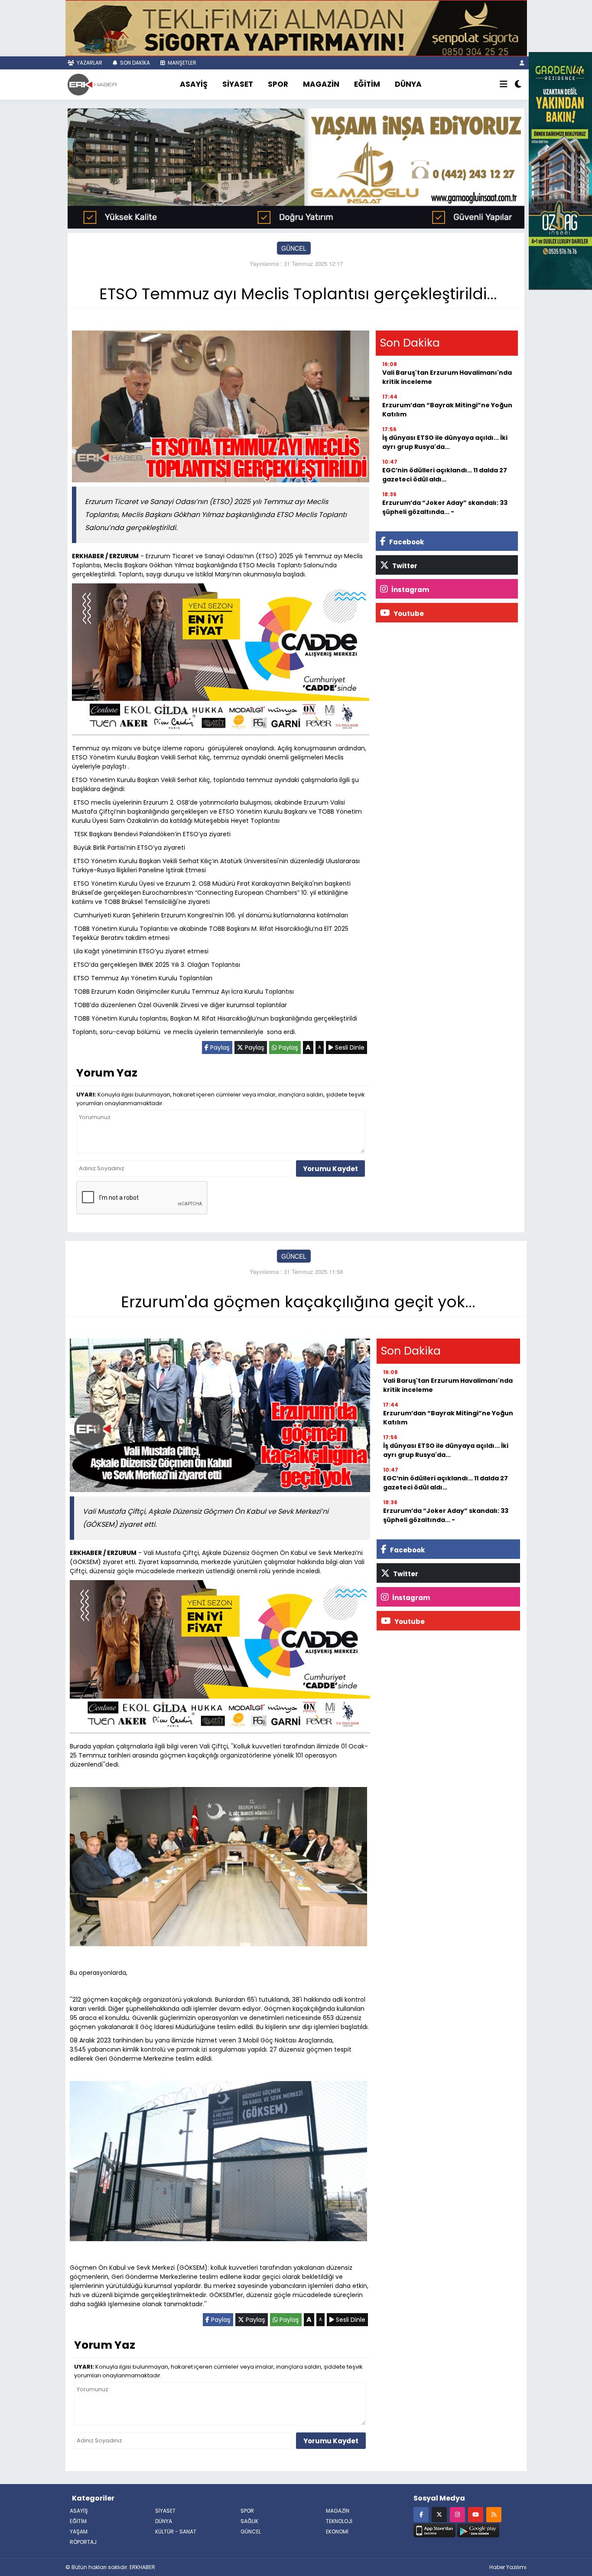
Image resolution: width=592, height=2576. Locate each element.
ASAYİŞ (194, 84)
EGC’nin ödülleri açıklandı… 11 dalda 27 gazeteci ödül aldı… (445, 475)
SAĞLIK (249, 2521)
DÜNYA (408, 84)
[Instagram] (457, 2514)
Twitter (404, 566)
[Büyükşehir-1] (296, 167)
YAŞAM (79, 2532)
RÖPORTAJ (83, 2542)
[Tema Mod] (518, 85)
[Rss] (494, 2514)
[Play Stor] (478, 2530)
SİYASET (238, 84)
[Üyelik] (522, 63)
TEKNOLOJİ (339, 2521)
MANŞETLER (181, 63)
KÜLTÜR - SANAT (176, 2532)
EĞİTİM (367, 84)
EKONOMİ (337, 2532)
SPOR (278, 84)
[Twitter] (439, 2514)
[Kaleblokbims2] (560, 170)
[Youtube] (476, 2514)
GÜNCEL (294, 248)
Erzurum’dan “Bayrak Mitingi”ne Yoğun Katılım (447, 410)
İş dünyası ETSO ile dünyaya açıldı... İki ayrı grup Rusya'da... (445, 442)
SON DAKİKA (134, 63)
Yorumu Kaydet (330, 1169)
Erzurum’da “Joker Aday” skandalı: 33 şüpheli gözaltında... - (445, 507)
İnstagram (410, 590)
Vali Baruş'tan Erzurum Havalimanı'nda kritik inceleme (447, 377)
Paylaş (219, 1047)
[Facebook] (421, 2514)
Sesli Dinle (349, 1047)
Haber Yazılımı (508, 2567)
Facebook (406, 542)
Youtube (408, 614)
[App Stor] (434, 2530)
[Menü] (504, 85)
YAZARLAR (89, 63)
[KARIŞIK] (221, 661)
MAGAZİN (321, 84)
